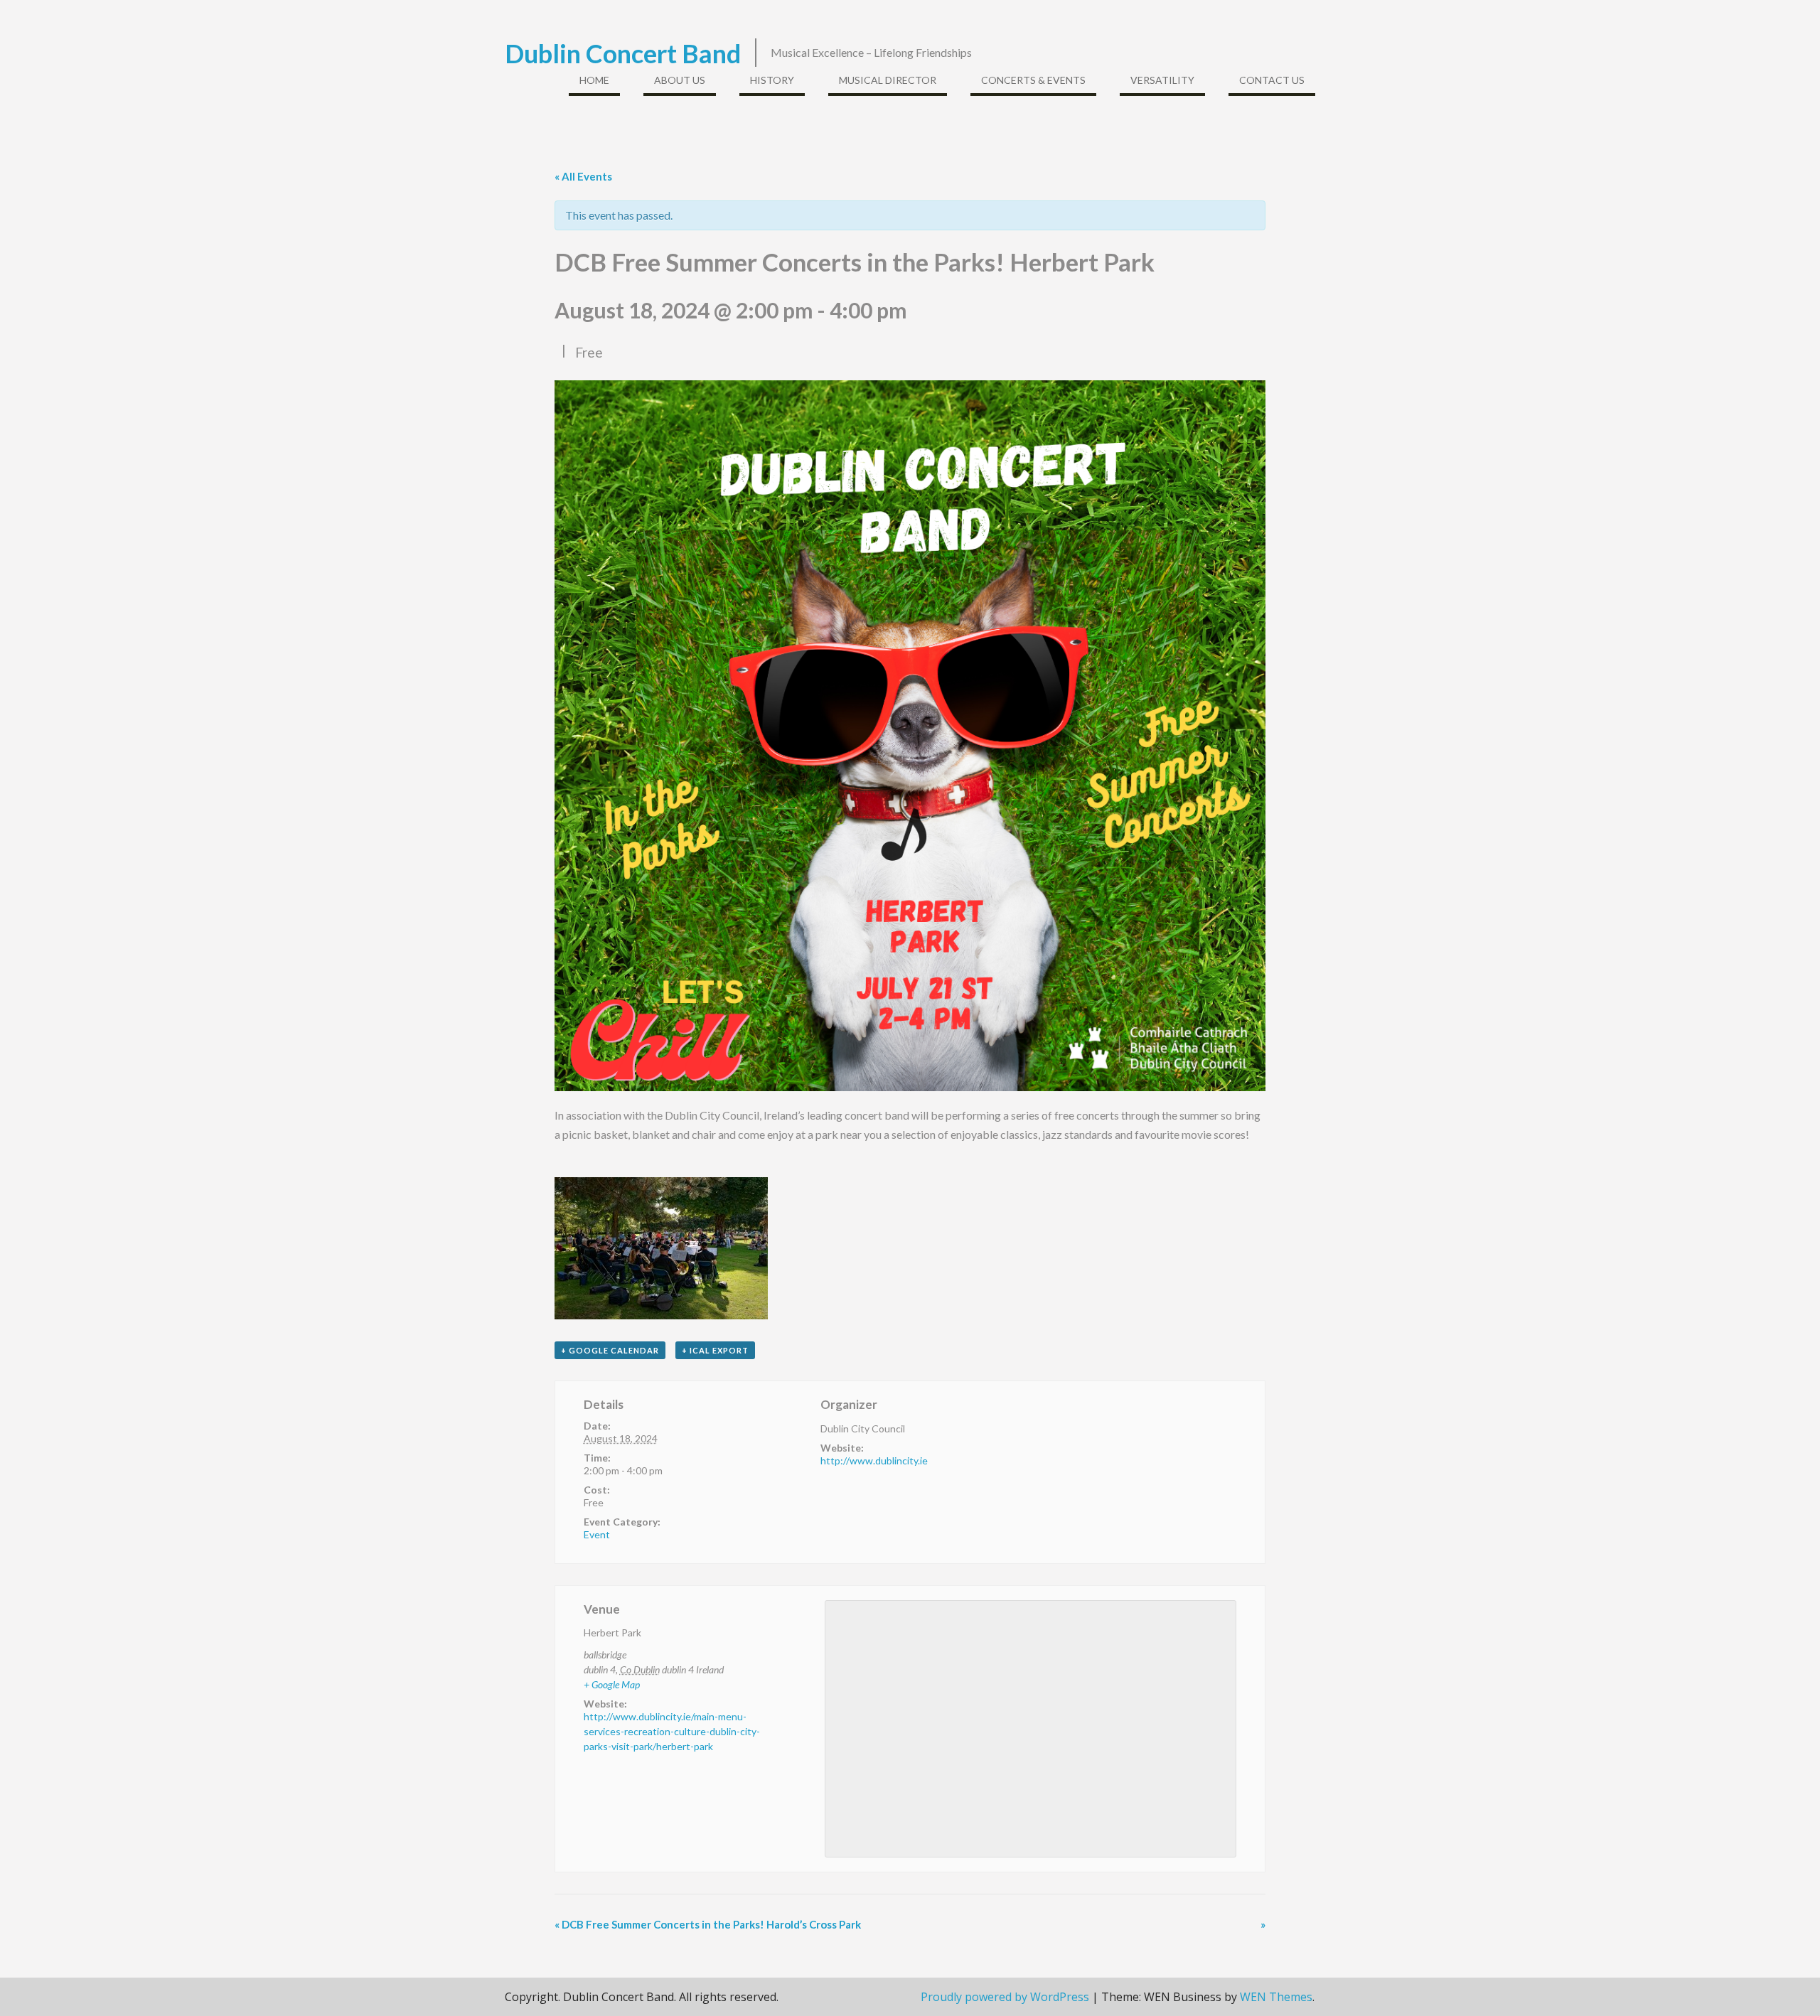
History (772, 80)
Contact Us (1272, 80)
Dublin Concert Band (623, 53)
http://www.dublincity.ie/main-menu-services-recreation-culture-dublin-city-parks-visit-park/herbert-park (672, 1731)
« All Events (583, 176)
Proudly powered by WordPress (1005, 1997)
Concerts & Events (1033, 80)
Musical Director (888, 80)
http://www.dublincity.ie (874, 1460)
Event (597, 1534)
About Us (680, 80)
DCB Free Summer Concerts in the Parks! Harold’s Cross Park (708, 1924)
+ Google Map (612, 1684)
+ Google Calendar (610, 1350)
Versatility (1162, 80)
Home (594, 80)
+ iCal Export (715, 1350)
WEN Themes (1276, 1997)
